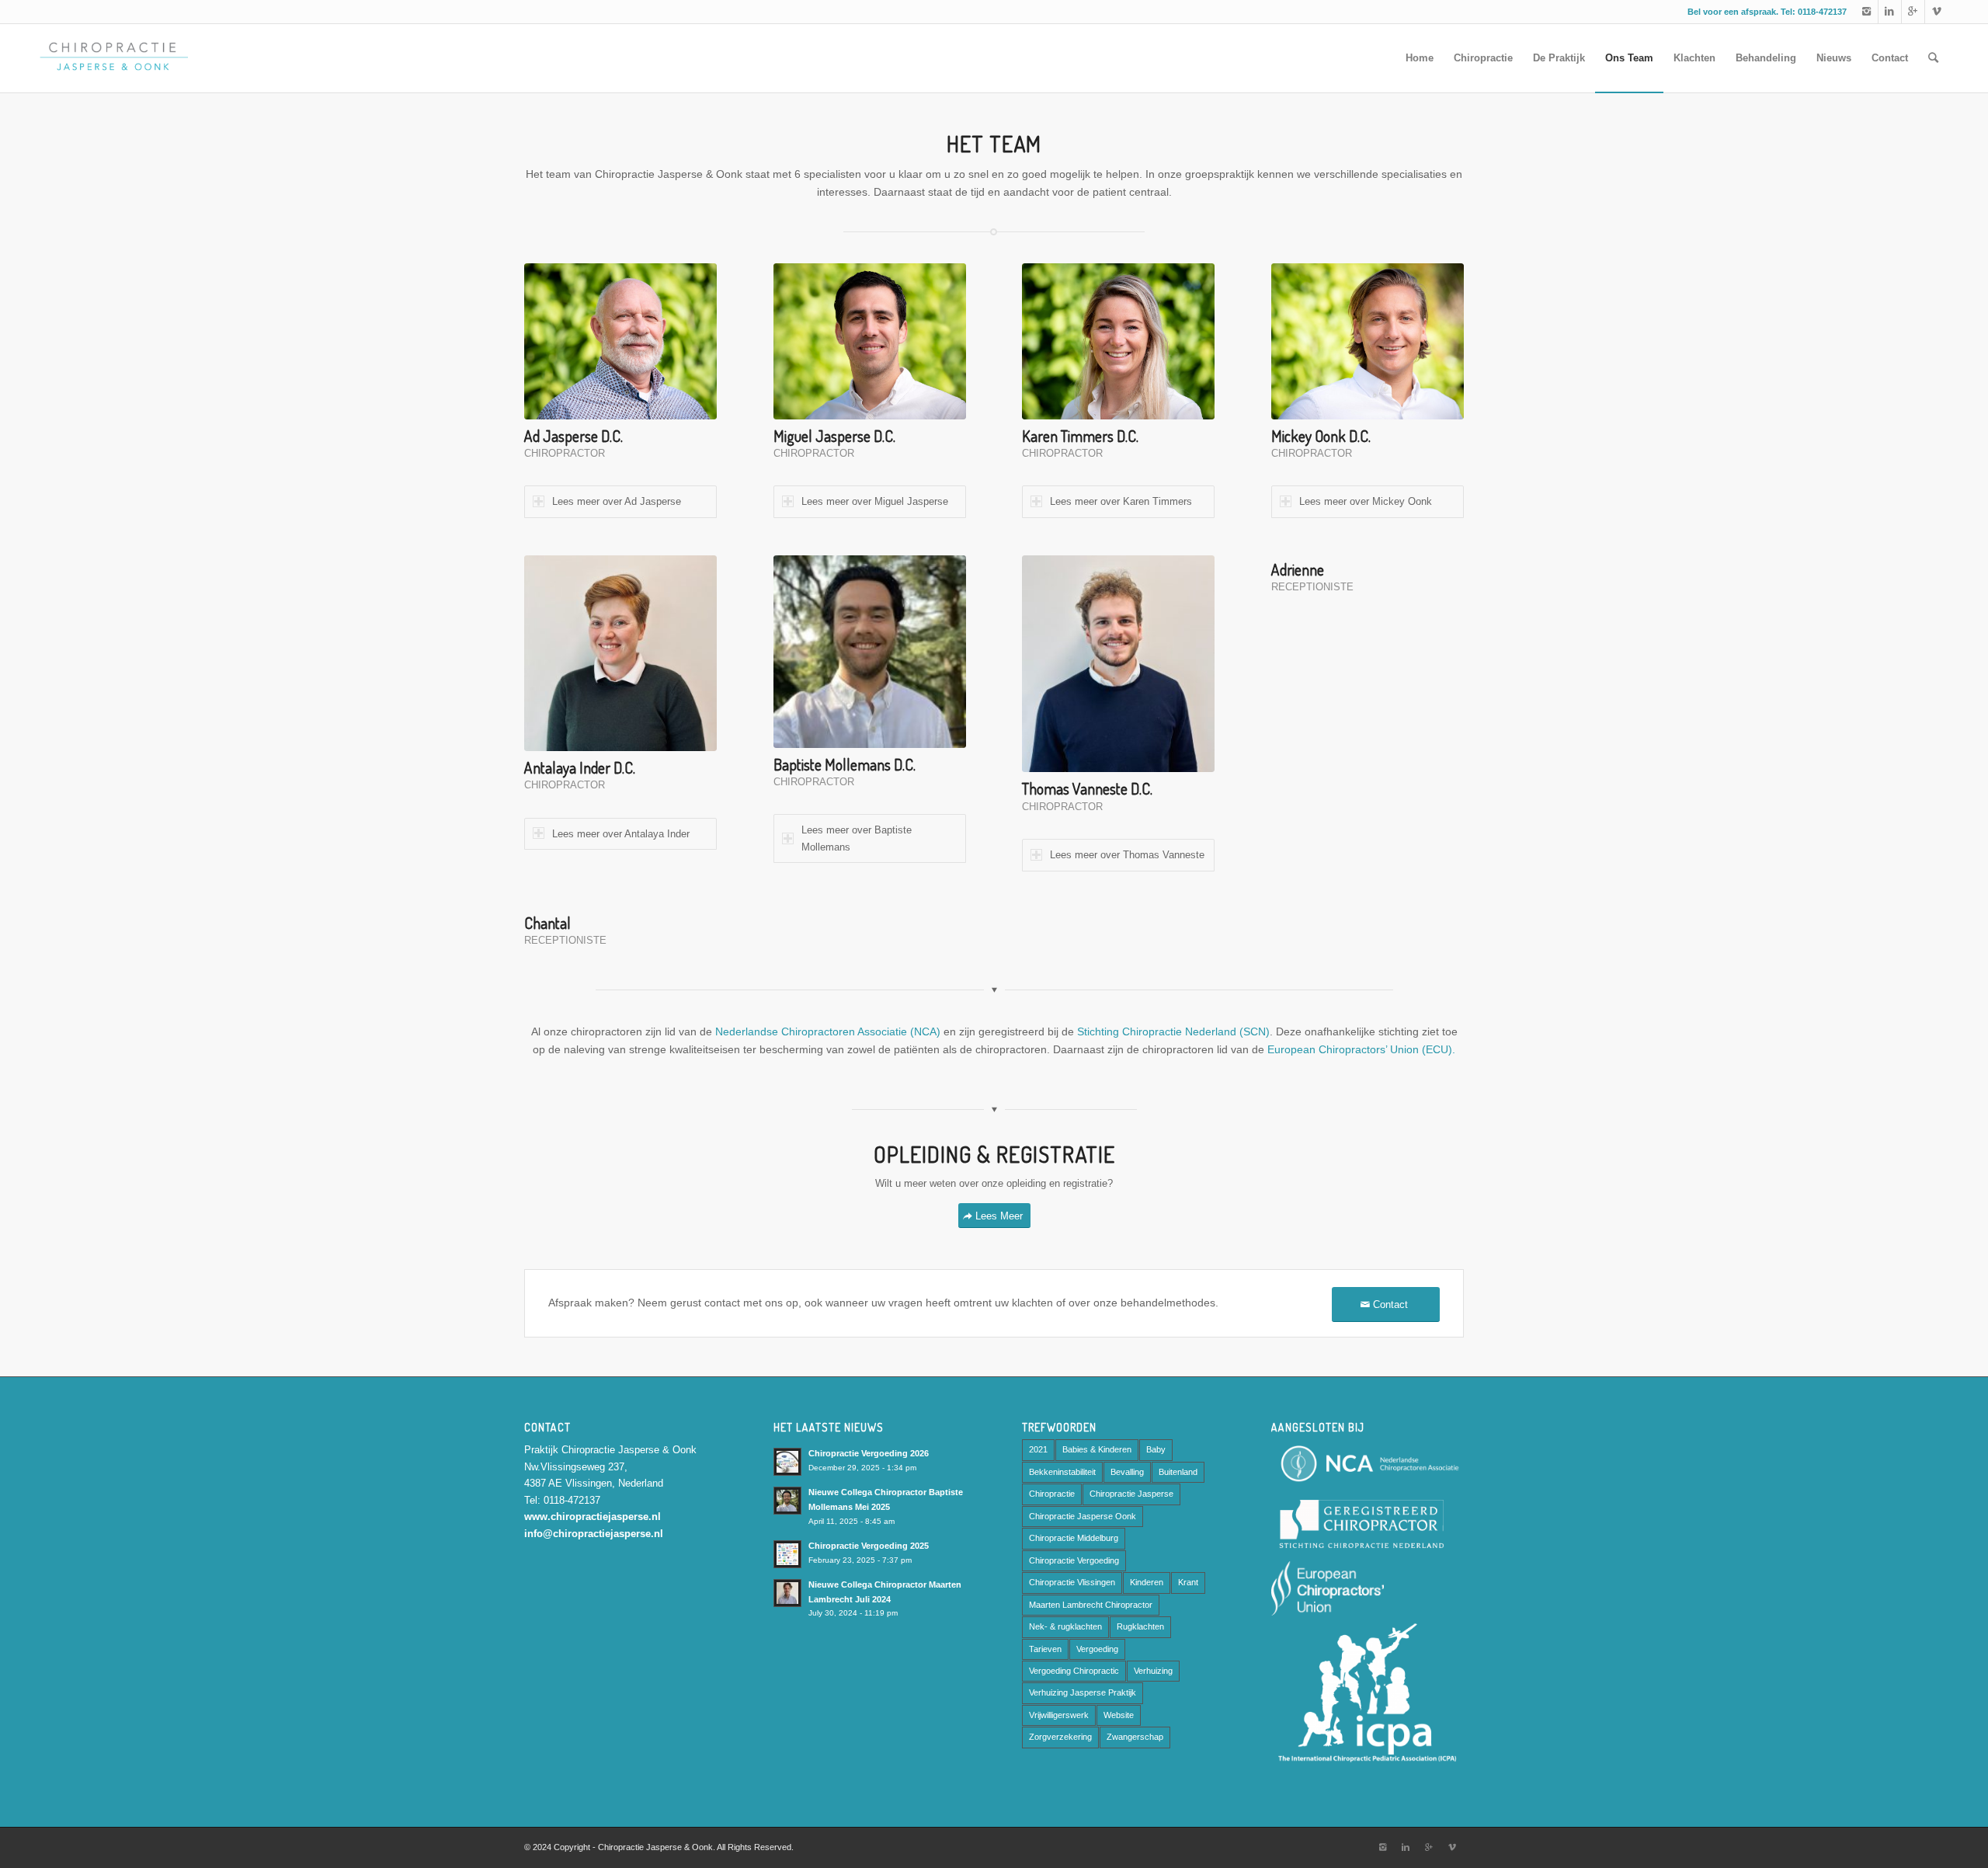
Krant (1188, 1582)
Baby (1156, 1449)
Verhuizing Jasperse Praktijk (1083, 1692)
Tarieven (1045, 1649)
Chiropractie (1052, 1494)
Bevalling (1127, 1472)
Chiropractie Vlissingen (1072, 1582)
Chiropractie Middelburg (1074, 1538)
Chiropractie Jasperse (1131, 1494)
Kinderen (1147, 1582)
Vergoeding (1097, 1649)
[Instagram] (1866, 12)
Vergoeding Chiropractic (1074, 1671)
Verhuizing (1153, 1671)
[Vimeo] (1937, 12)
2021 (1038, 1449)
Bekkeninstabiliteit (1062, 1472)
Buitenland (1178, 1472)
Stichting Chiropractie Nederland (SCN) (1173, 1031)
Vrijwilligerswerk (1059, 1715)
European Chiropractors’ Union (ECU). (1361, 1049)
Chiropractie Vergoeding (1074, 1560)
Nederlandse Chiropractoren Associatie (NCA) (828, 1031)
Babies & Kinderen (1097, 1449)
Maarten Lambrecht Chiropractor (1091, 1605)
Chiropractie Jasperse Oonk (1083, 1516)
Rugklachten (1140, 1626)
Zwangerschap (1135, 1737)
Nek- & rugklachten (1065, 1626)
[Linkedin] (1890, 12)
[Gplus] (1913, 12)
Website (1119, 1715)
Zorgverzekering (1060, 1737)
